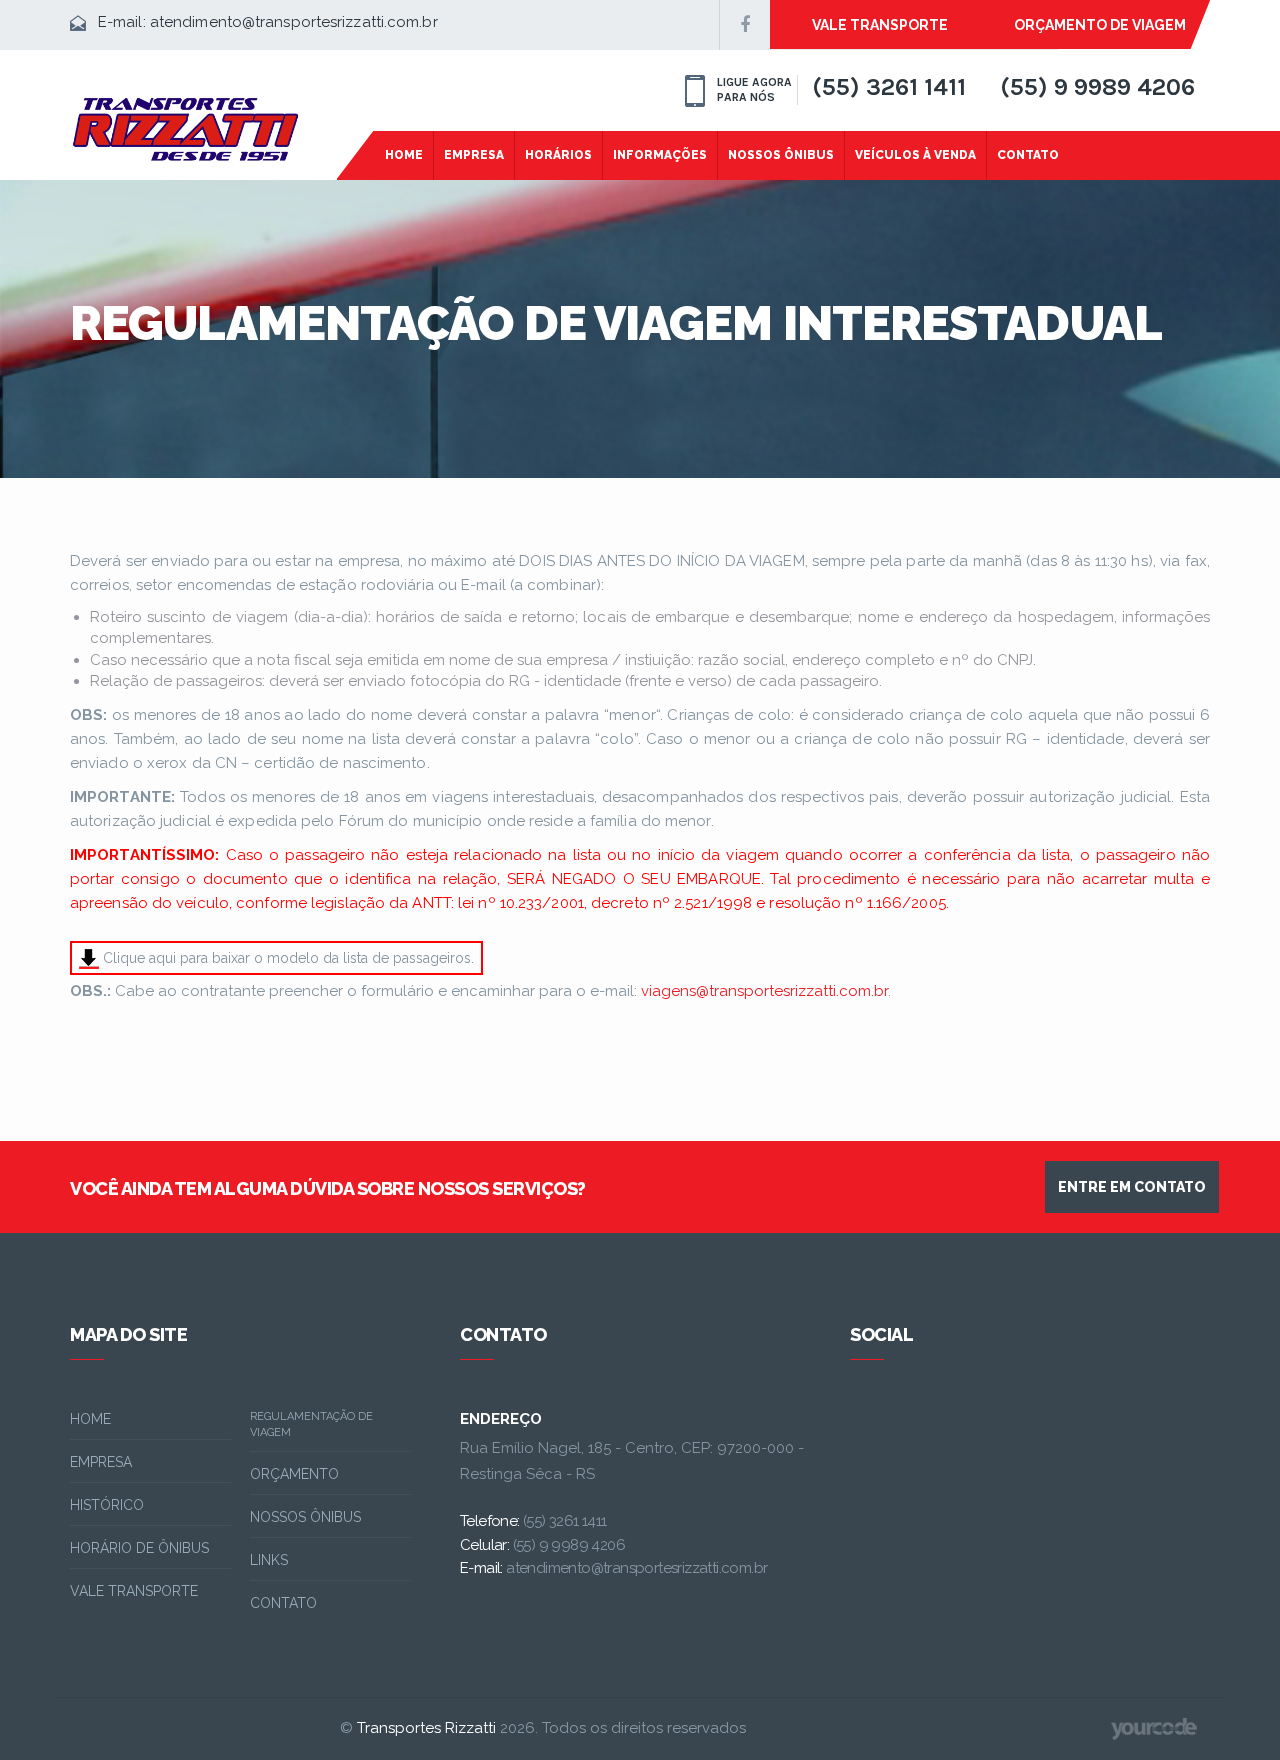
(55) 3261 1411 (889, 87)
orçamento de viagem (1100, 25)
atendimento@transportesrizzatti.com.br (294, 22)
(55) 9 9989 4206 (1097, 87)
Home (404, 155)
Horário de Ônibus (139, 1548)
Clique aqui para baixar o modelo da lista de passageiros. (286, 958)
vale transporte (880, 25)
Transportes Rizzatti (426, 1728)
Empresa (474, 155)
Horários (558, 155)
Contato (1028, 155)
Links (269, 1560)
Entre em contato (1132, 1187)
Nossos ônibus (305, 1517)
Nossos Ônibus (781, 155)
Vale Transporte (134, 1591)
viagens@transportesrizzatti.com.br (764, 991)
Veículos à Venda (915, 155)
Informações (660, 155)
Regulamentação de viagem (311, 1424)
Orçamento (294, 1474)
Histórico (107, 1505)
